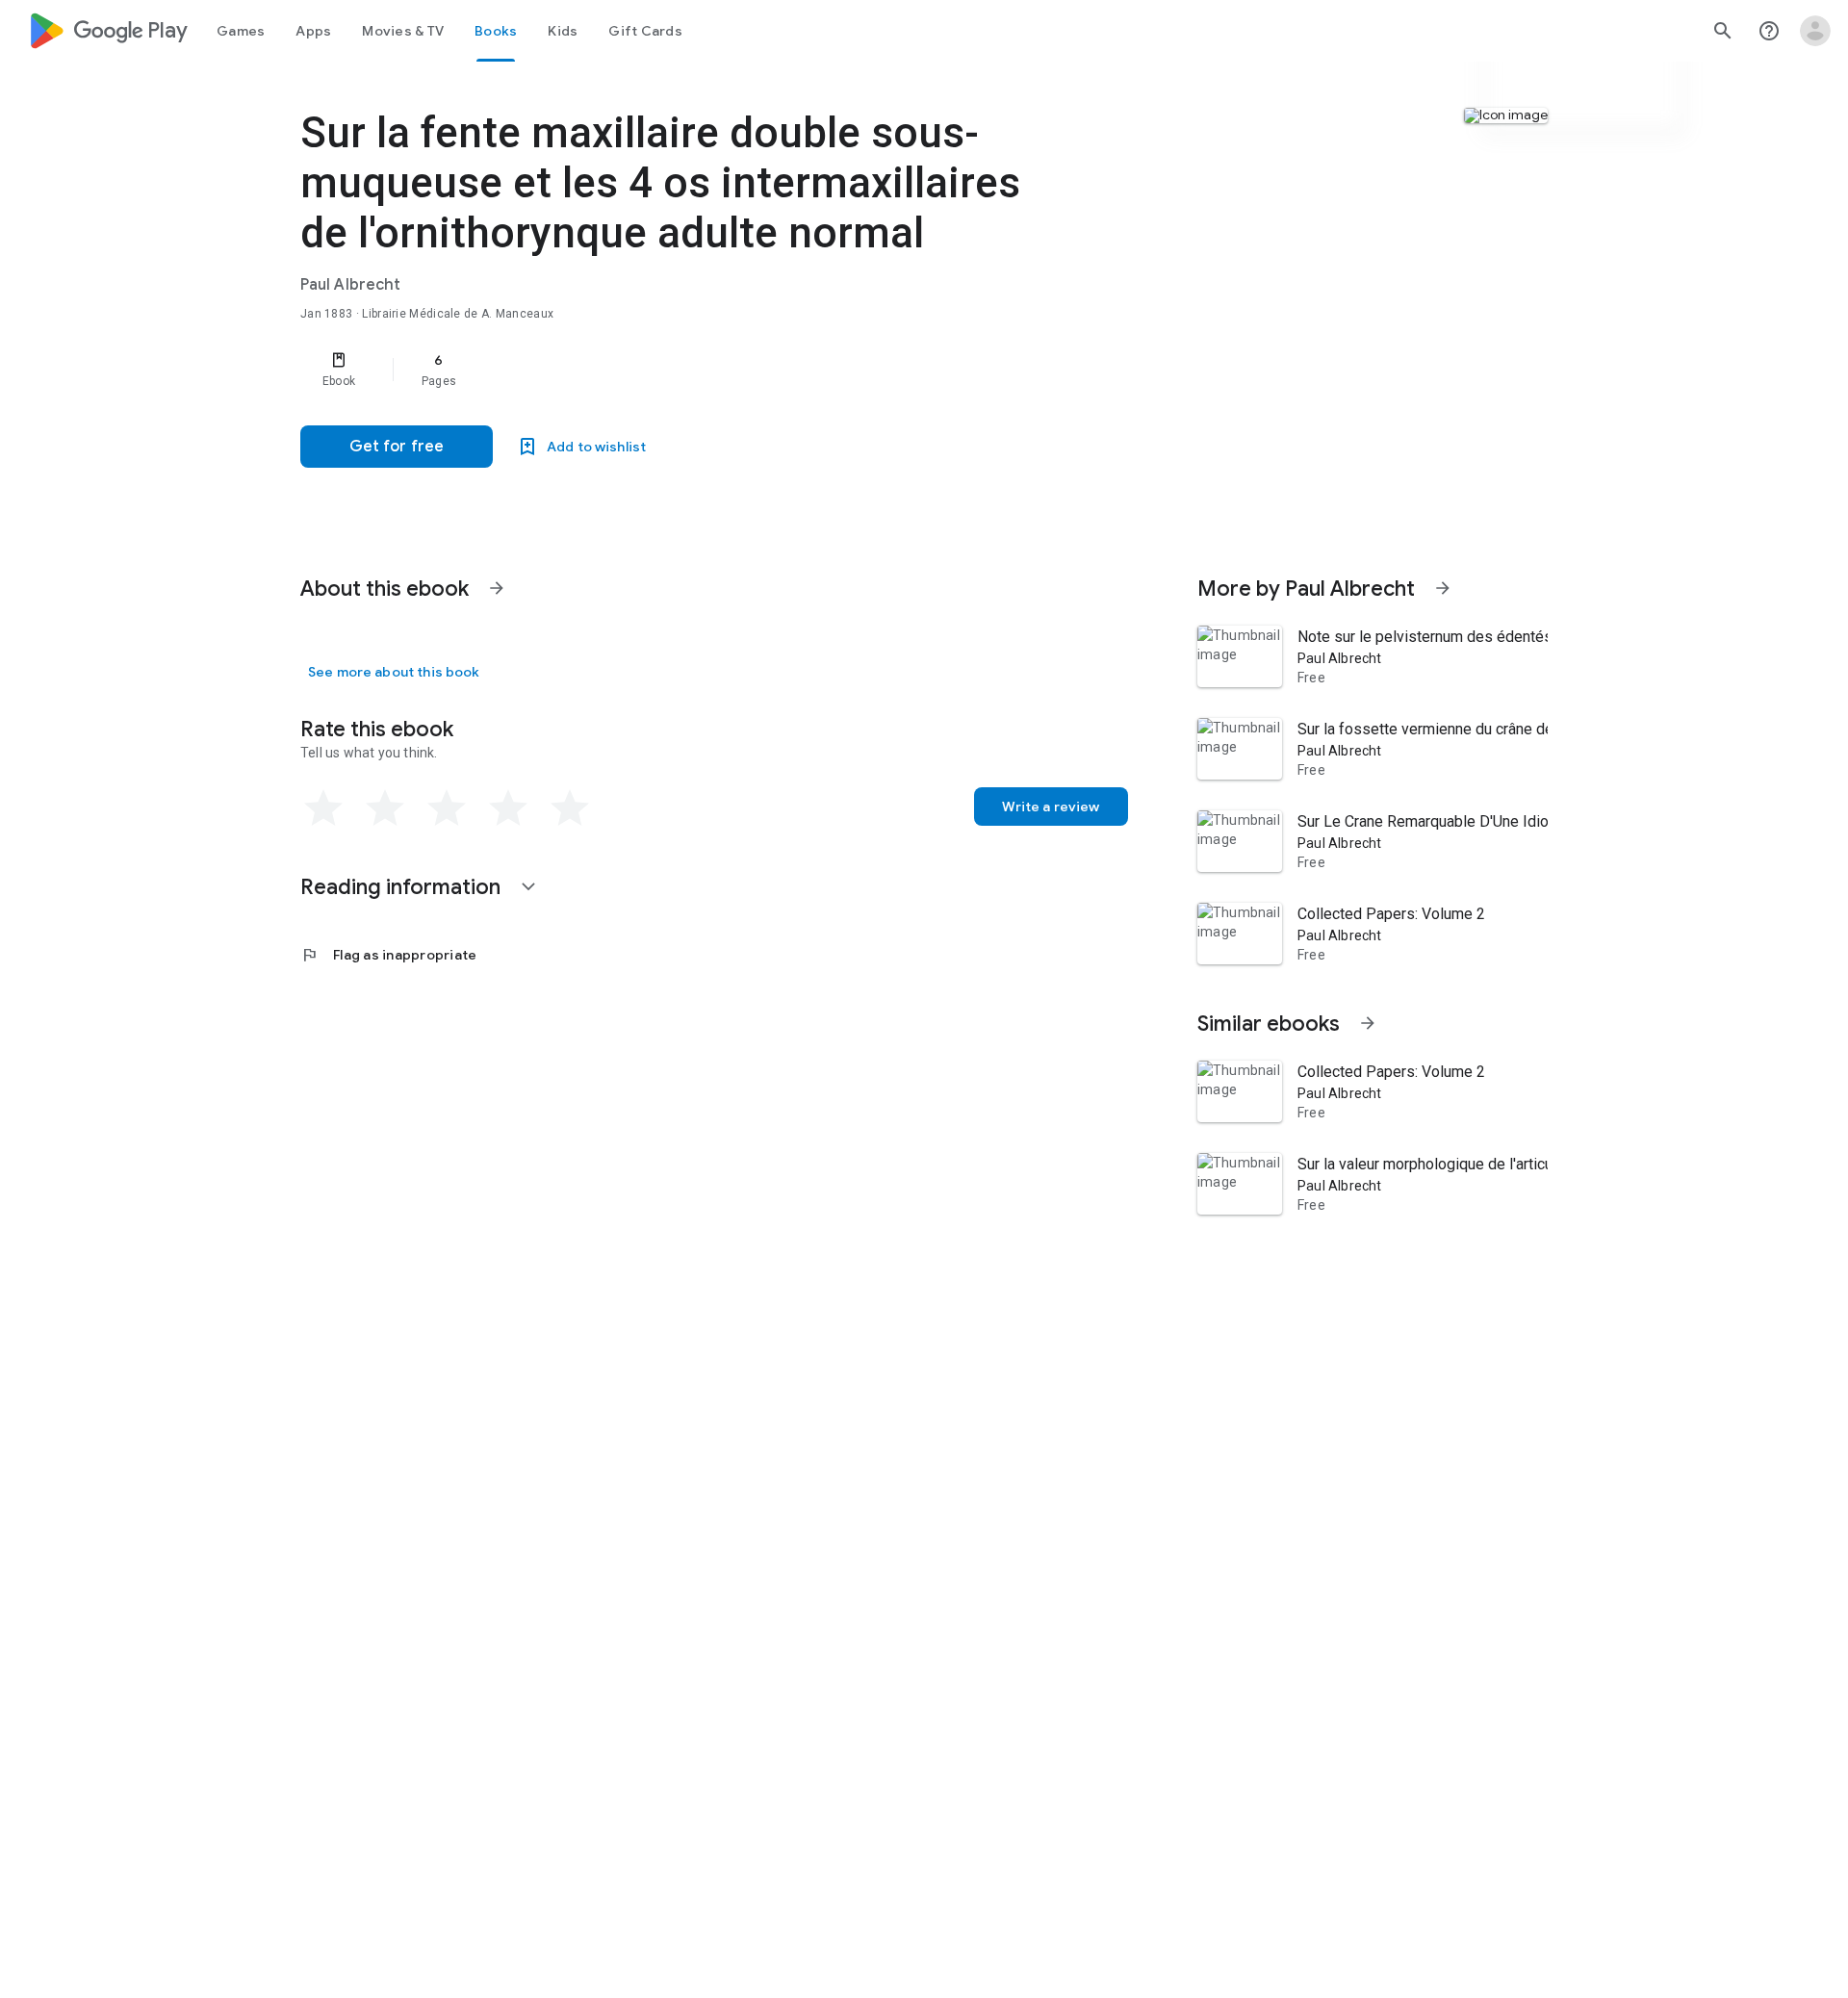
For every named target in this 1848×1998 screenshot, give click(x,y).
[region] (685, 370)
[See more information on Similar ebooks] (1368, 1023)
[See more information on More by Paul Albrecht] (1443, 588)
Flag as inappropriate (388, 955)
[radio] (323, 808)
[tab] (241, 31)
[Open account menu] (1815, 31)
